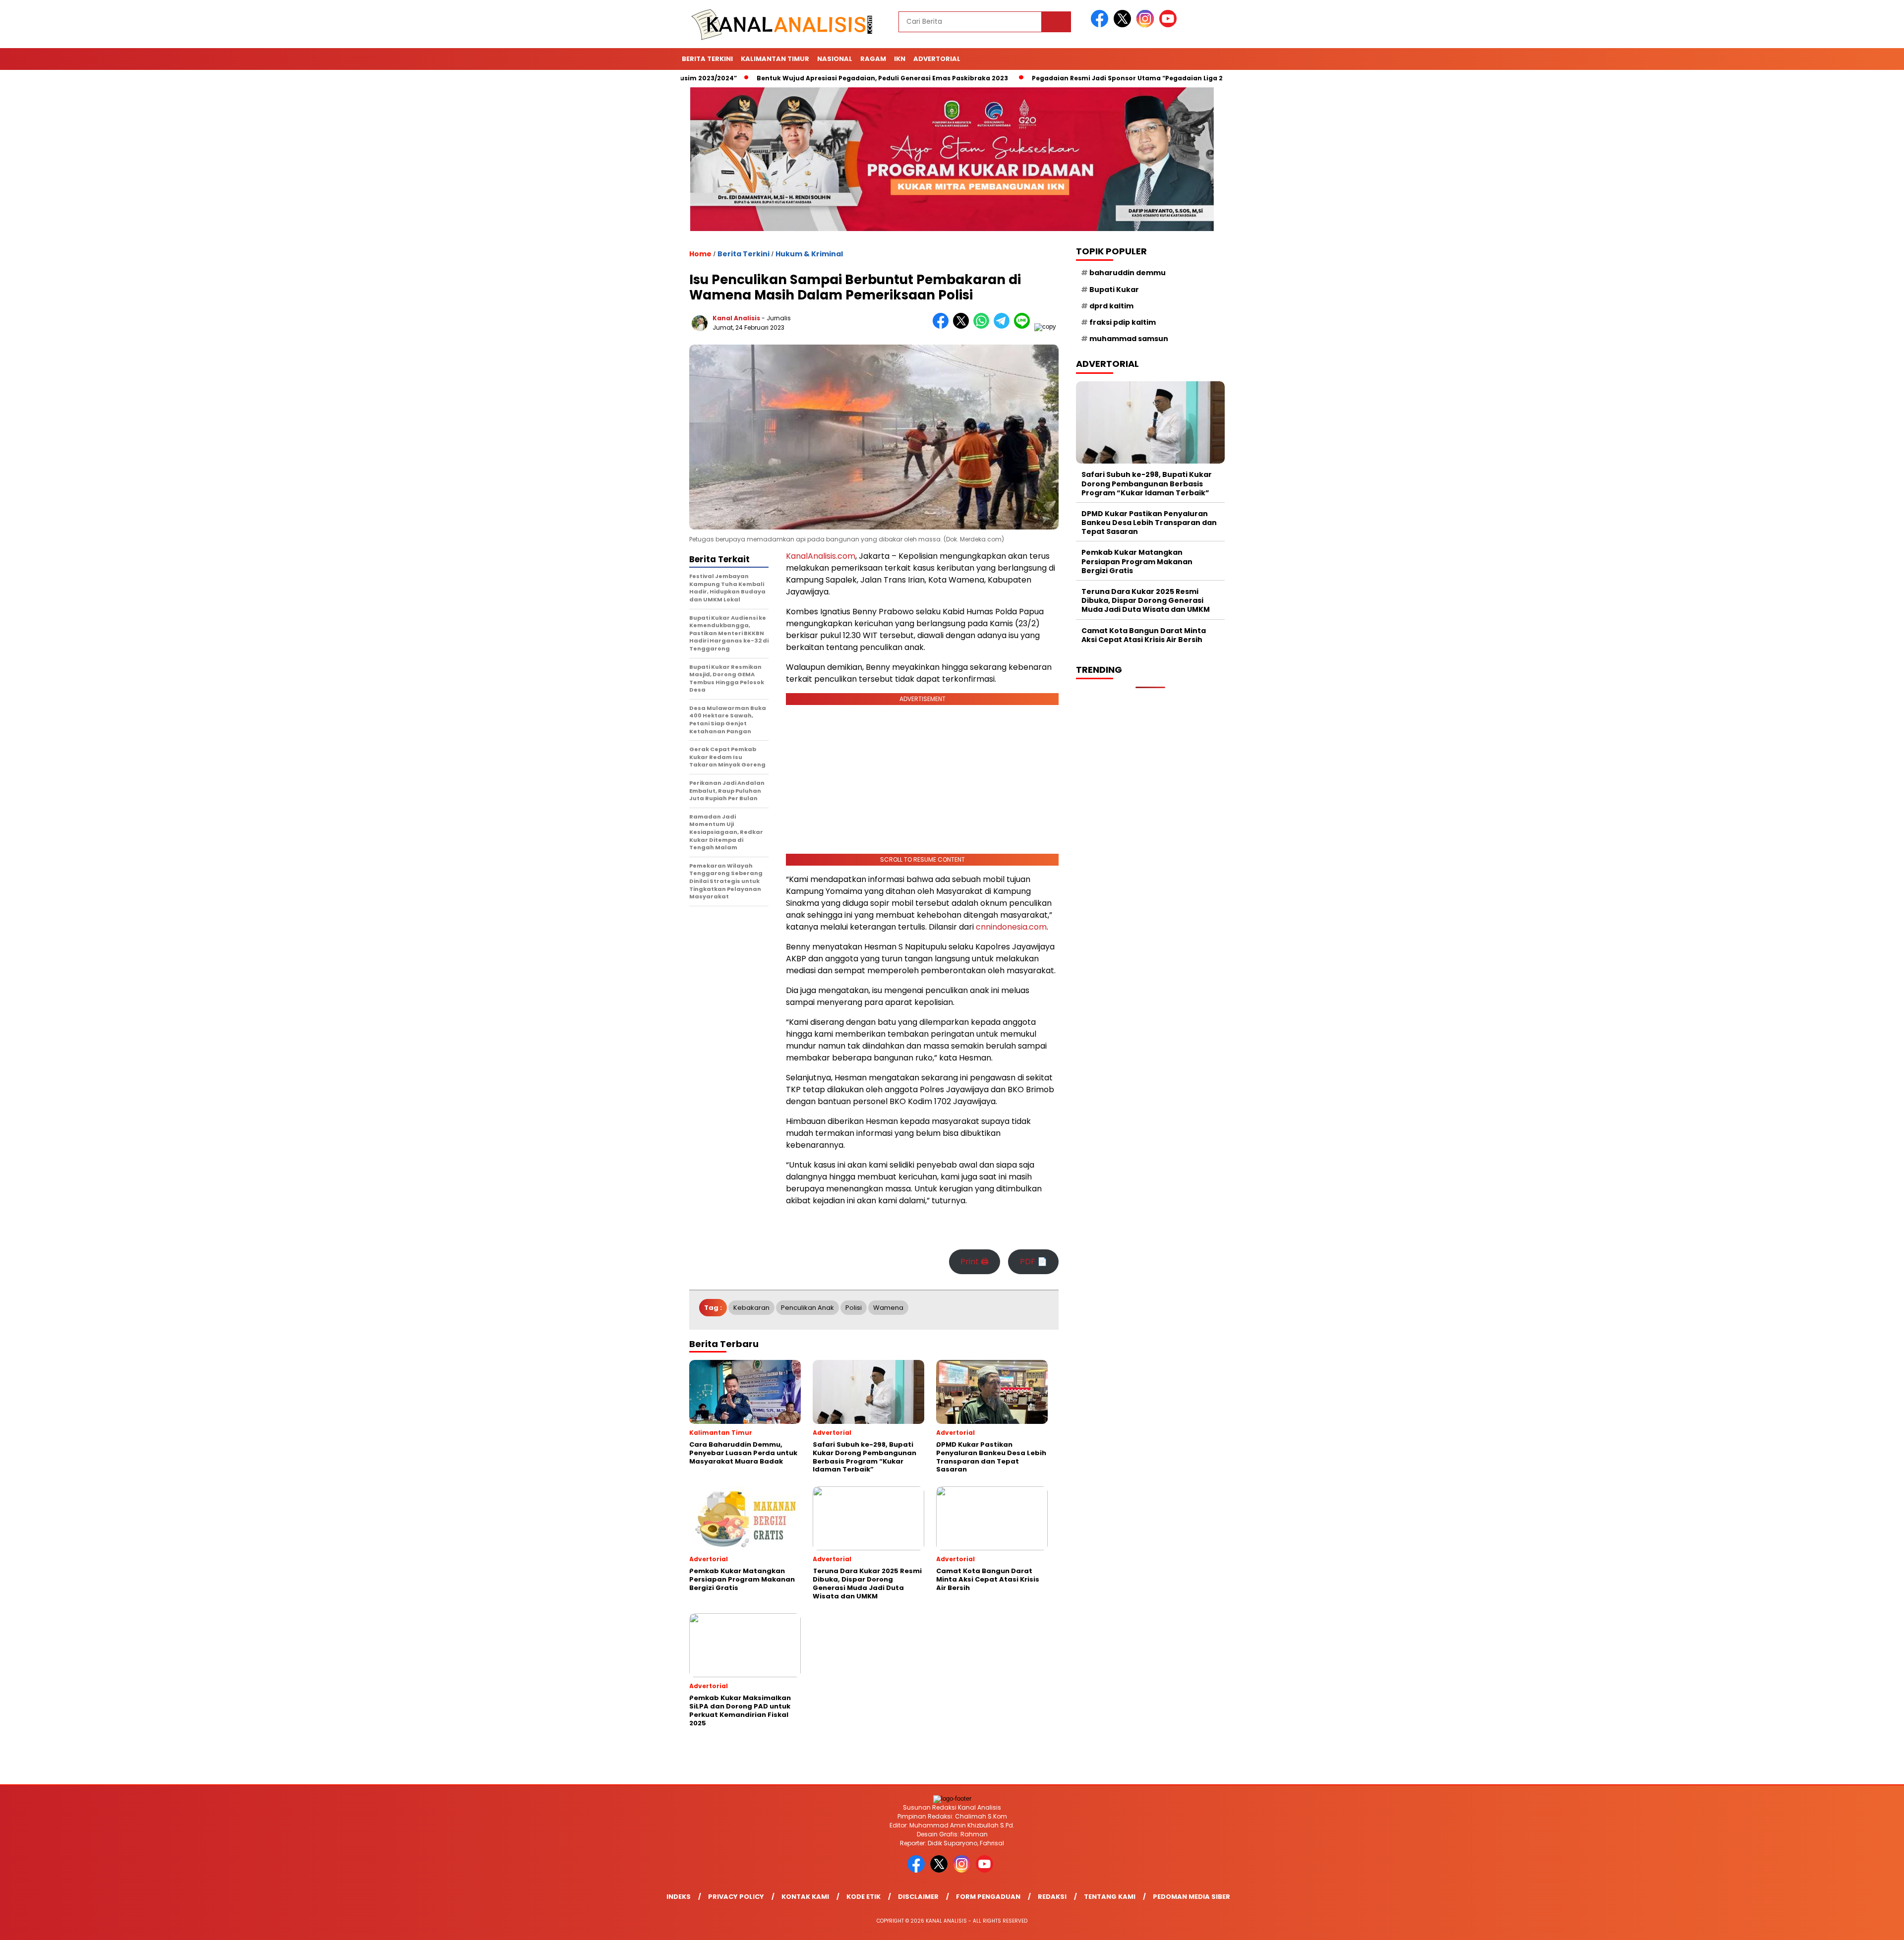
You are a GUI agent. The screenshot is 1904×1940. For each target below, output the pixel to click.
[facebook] (1101, 25)
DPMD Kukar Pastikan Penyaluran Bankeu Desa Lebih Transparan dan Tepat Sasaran (1149, 523)
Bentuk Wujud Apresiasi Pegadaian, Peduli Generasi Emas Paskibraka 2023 (799, 78)
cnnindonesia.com (1011, 927)
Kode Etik (863, 1897)
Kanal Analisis (736, 318)
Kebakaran (751, 1308)
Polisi (854, 1308)
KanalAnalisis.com (821, 556)
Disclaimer (918, 1897)
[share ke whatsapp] (983, 326)
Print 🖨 (975, 1262)
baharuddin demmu (1128, 273)
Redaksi (1052, 1897)
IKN (900, 59)
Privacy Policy (736, 1897)
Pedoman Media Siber (1191, 1897)
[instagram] (1147, 25)
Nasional (835, 59)
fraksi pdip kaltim (1123, 322)
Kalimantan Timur (775, 59)
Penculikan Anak (807, 1308)
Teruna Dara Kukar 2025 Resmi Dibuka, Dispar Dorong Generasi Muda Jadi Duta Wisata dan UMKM (1146, 600)
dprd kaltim (1111, 306)
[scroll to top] (1839, 1925)
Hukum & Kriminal (809, 254)
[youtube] (1170, 25)
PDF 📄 (1034, 1262)
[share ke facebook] (943, 326)
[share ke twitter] (963, 326)
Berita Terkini (707, 59)
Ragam (873, 59)
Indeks (679, 1897)
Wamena (888, 1308)
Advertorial (937, 59)
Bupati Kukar (1114, 290)
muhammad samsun (1129, 339)
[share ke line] (1024, 326)
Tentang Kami (1110, 1897)
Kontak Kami (805, 1897)
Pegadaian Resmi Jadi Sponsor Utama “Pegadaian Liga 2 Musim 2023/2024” (1076, 78)
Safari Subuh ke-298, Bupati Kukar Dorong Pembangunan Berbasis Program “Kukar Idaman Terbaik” (1147, 483)
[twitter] (1124, 25)
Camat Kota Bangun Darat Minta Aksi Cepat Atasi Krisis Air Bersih (1144, 635)
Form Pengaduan (988, 1897)
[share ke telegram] (1004, 326)
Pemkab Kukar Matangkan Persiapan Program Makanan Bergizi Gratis (1137, 561)
